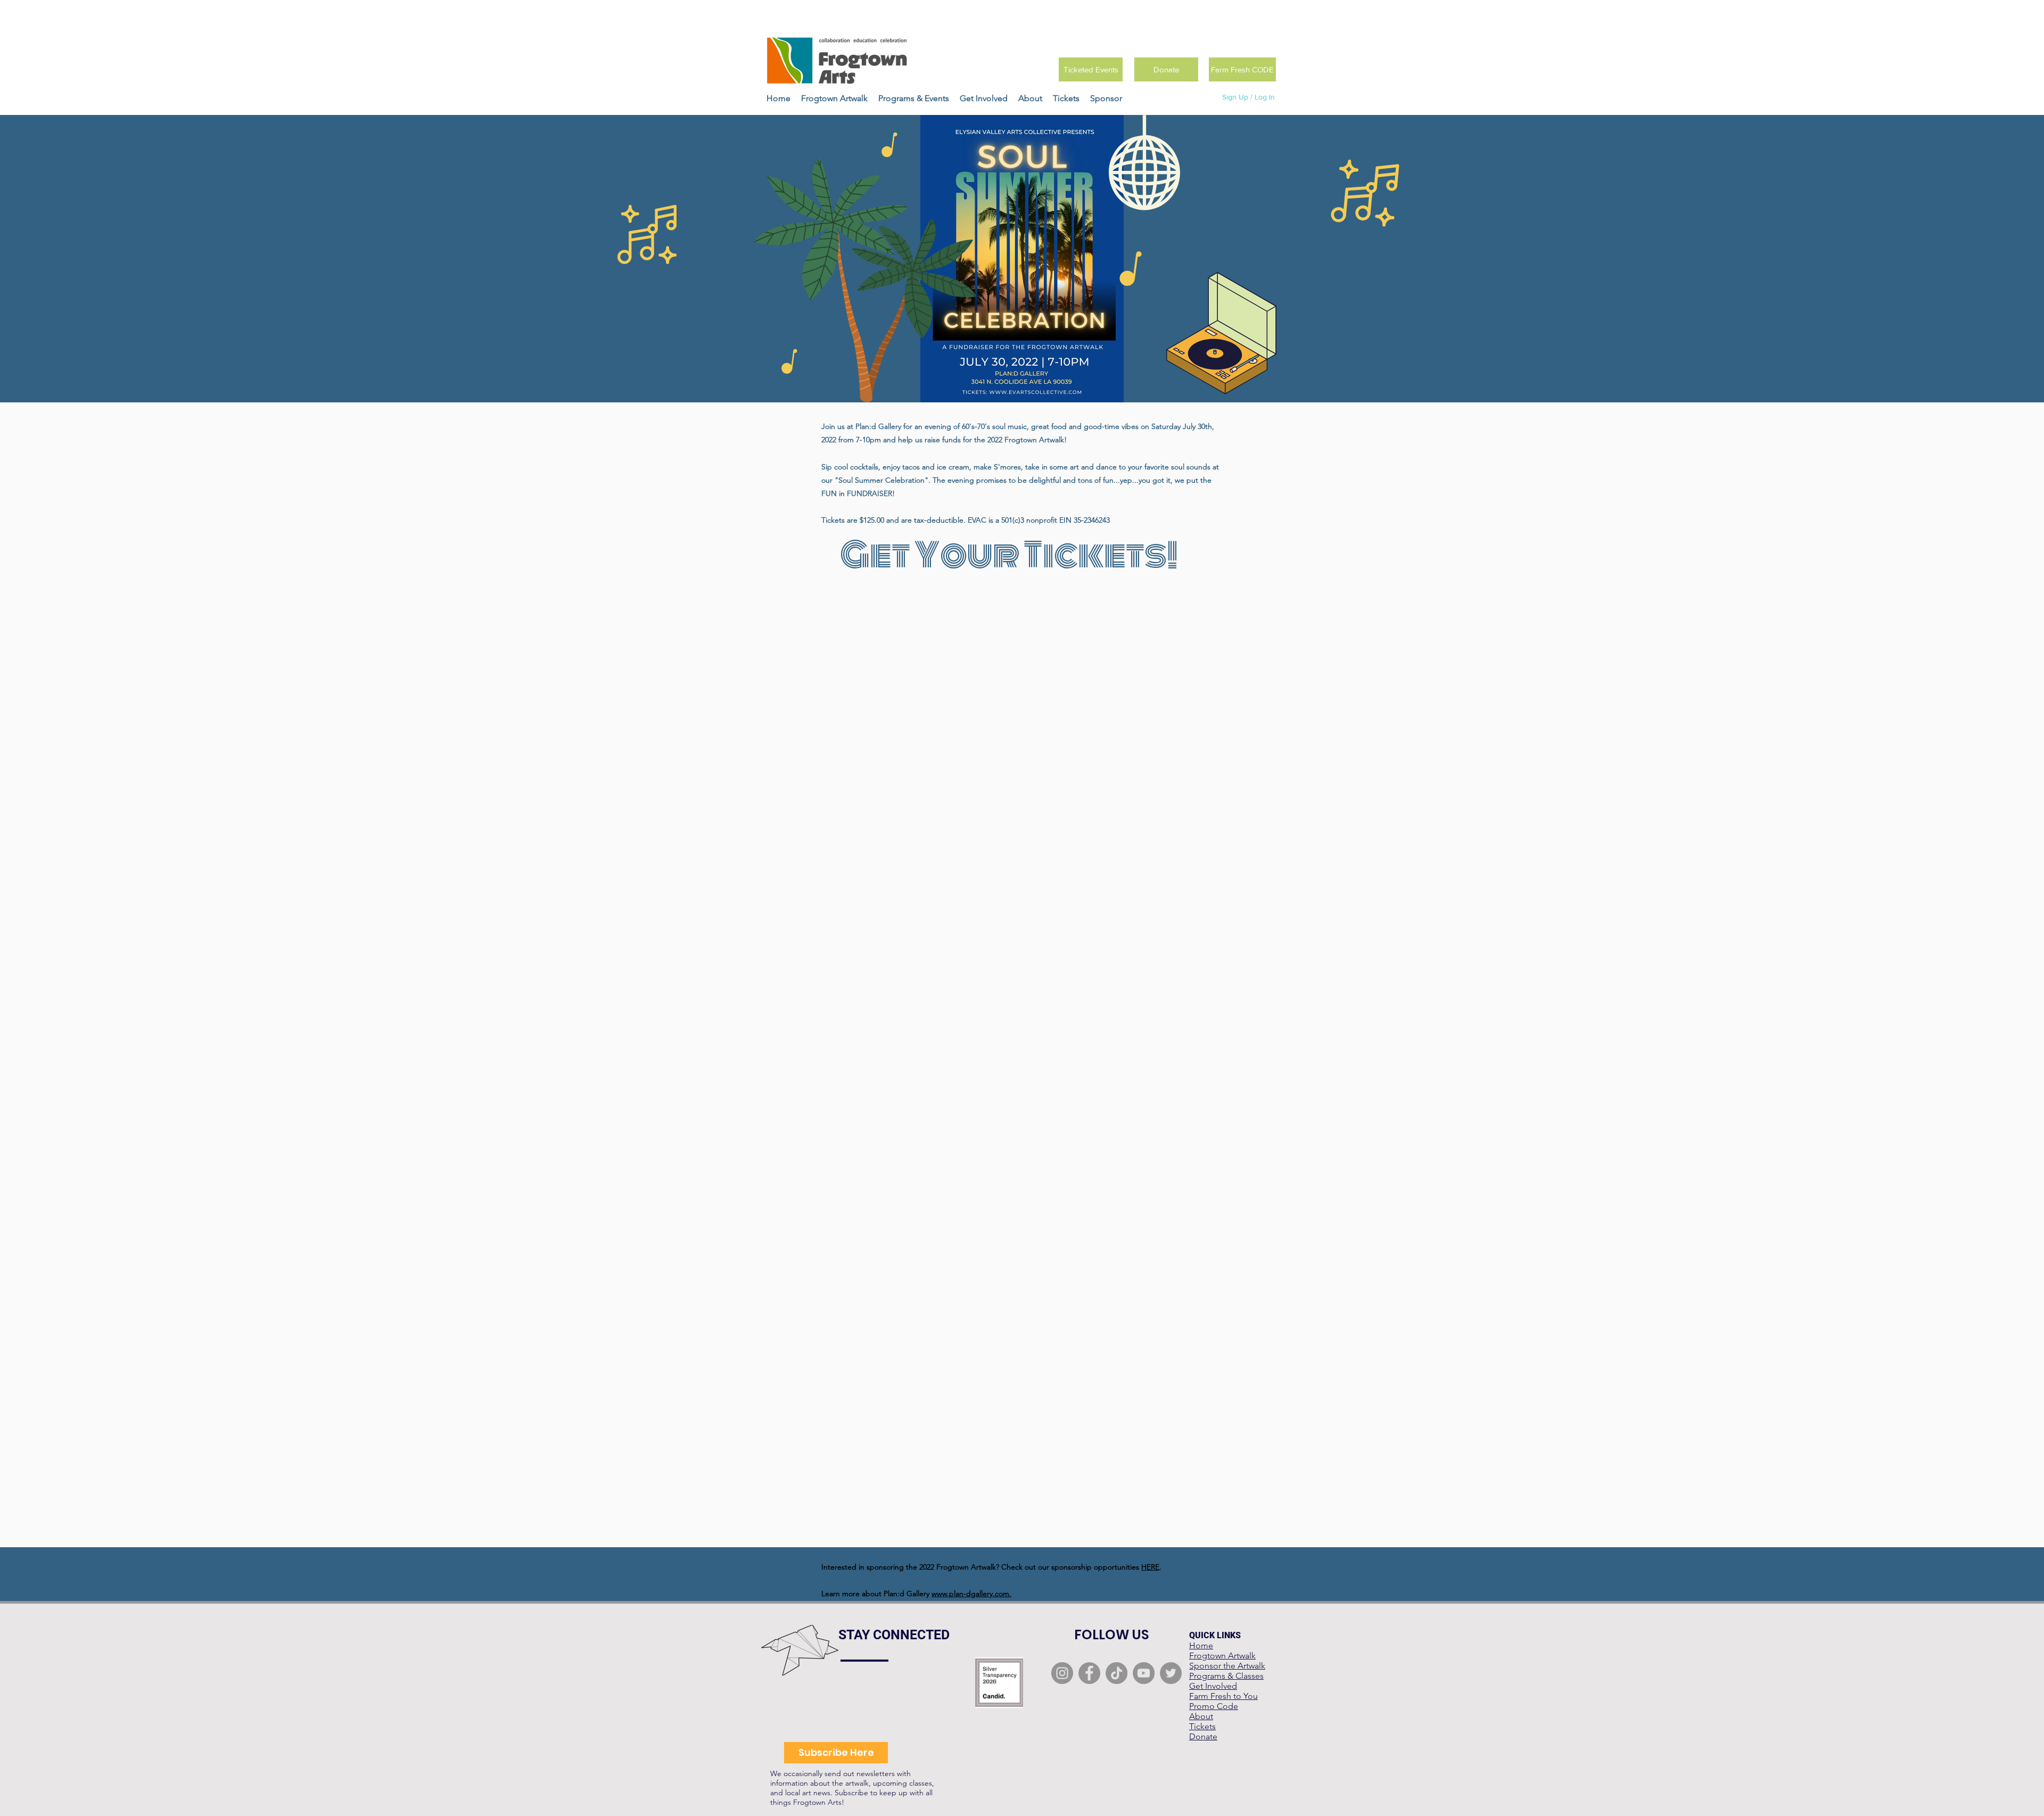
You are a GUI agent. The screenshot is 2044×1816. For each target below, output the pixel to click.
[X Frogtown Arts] (1171, 1673)
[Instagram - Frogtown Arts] (1062, 1673)
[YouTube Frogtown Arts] (1144, 1673)
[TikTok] (1116, 1673)
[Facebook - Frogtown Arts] (1089, 1673)
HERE (1150, 1567)
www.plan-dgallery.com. (971, 1594)
